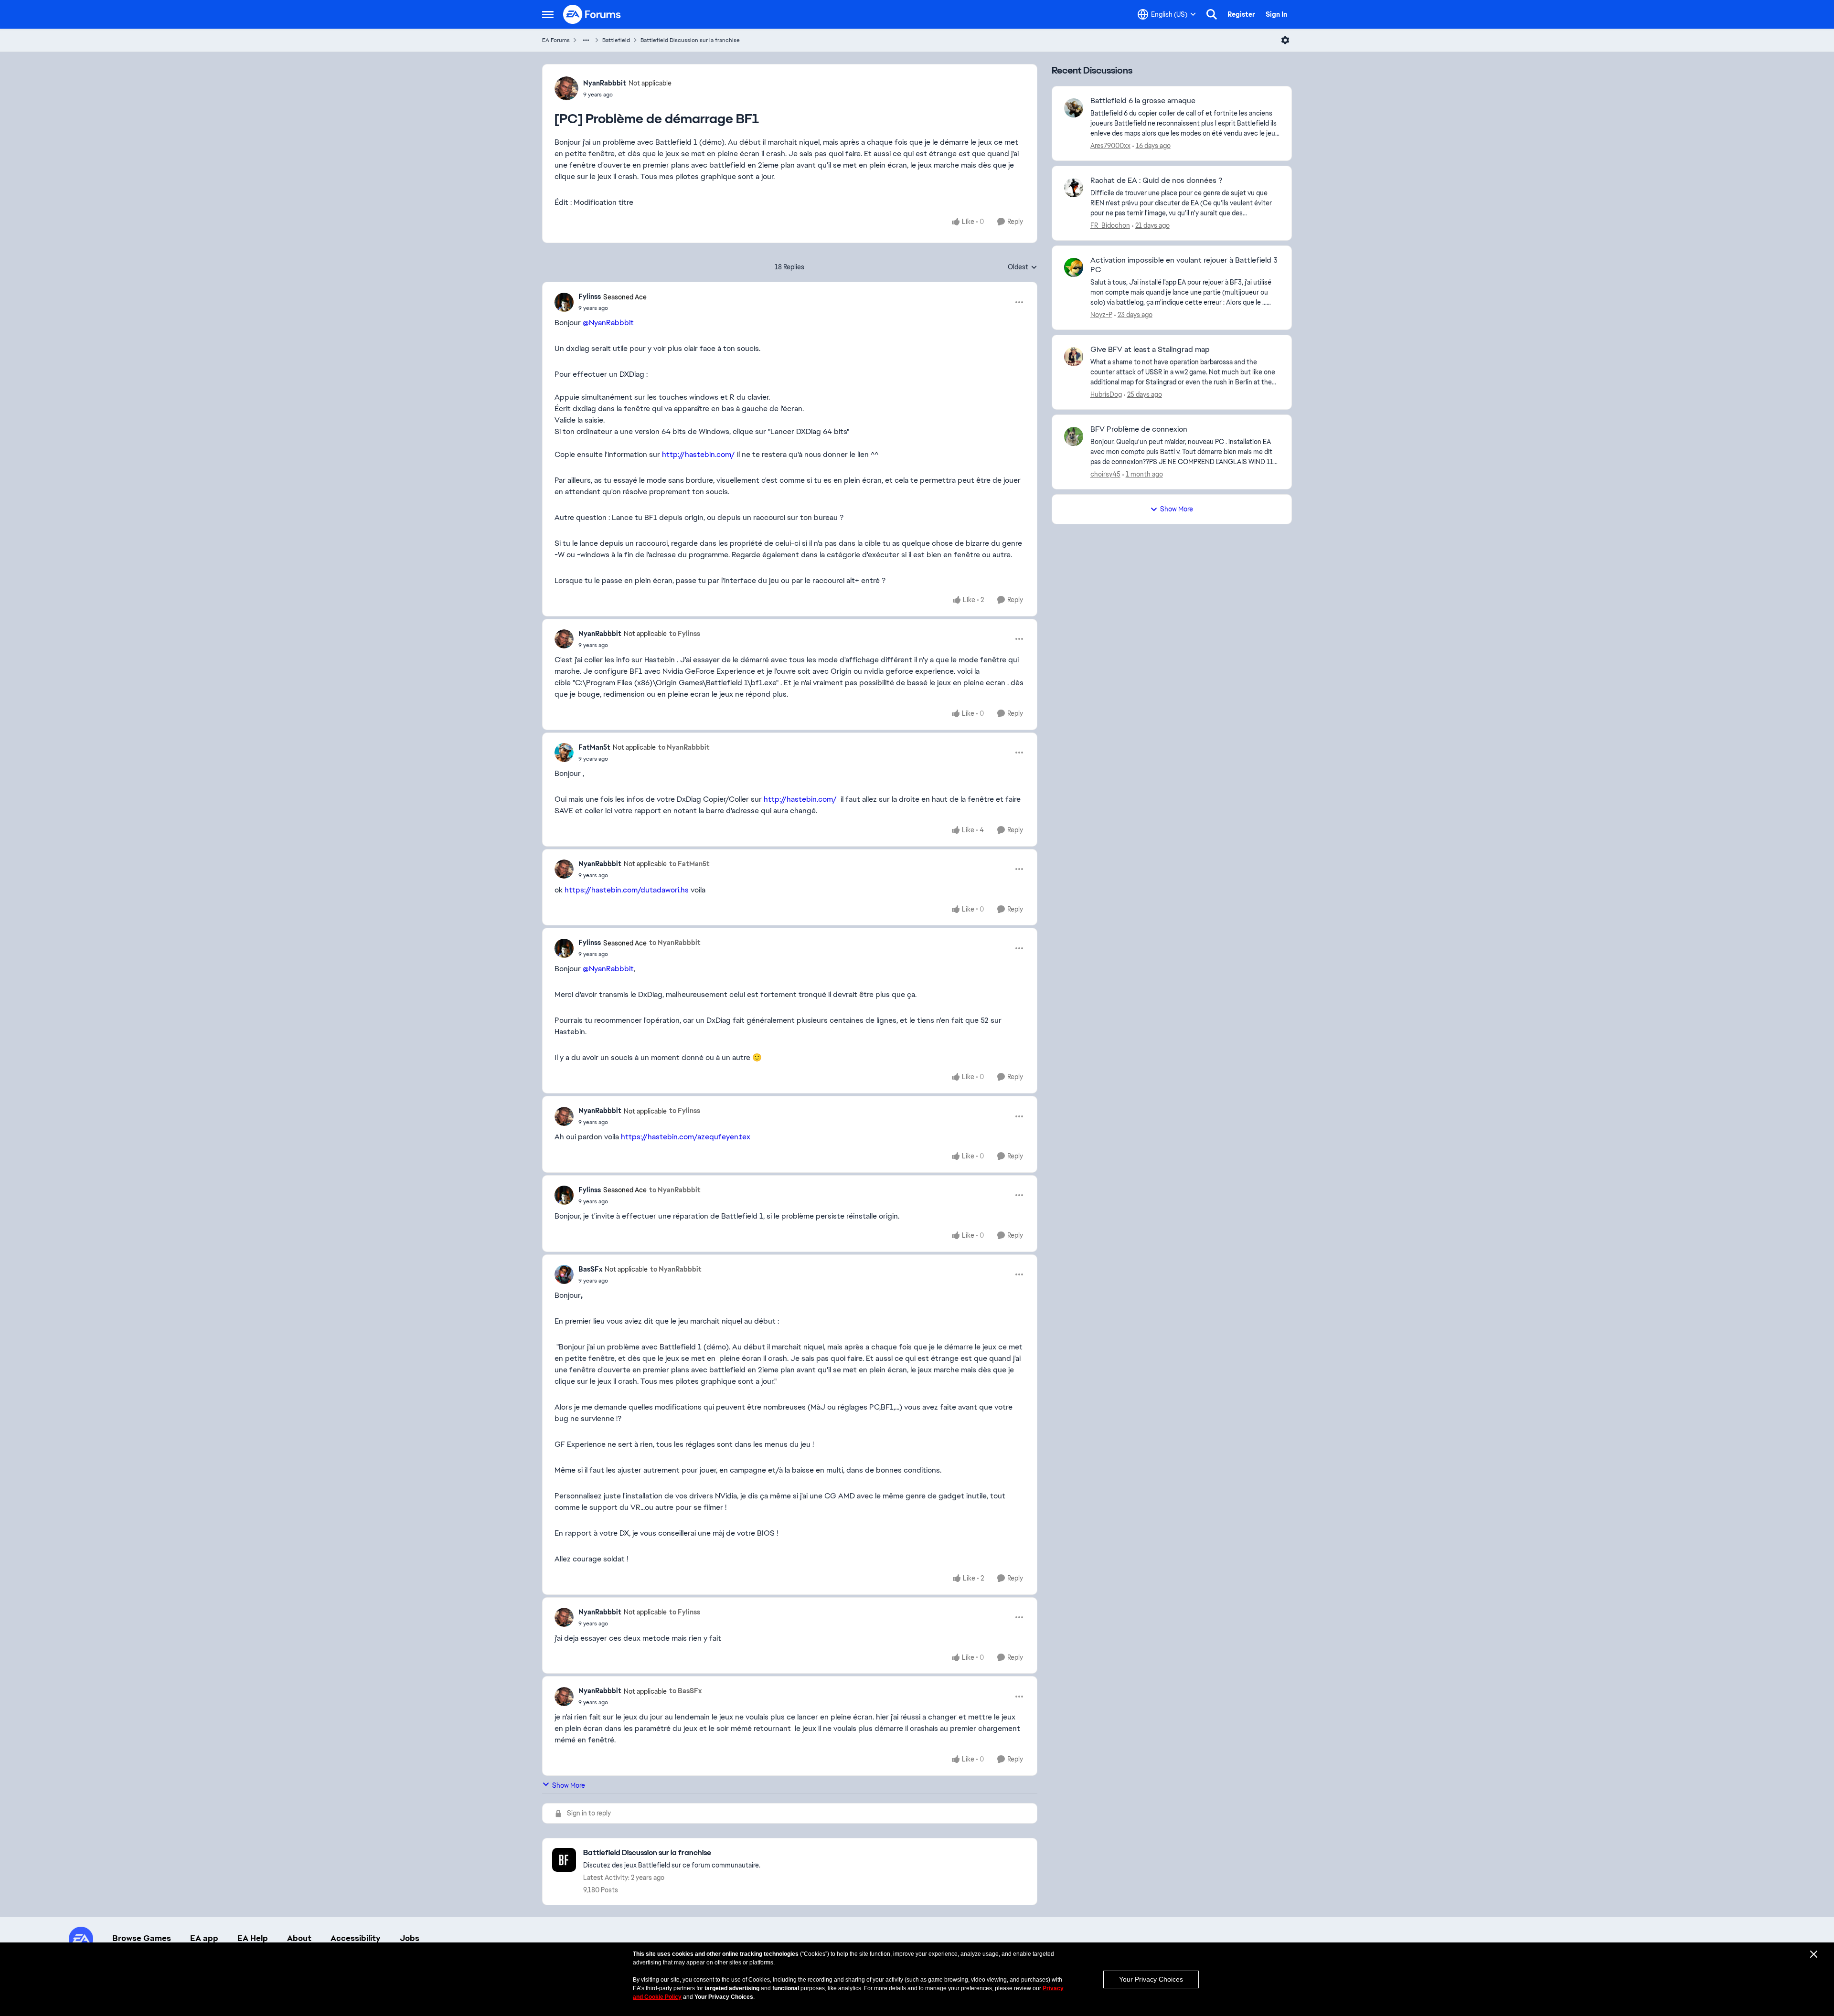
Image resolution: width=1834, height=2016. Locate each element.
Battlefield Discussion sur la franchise (690, 40)
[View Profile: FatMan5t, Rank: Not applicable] (564, 753)
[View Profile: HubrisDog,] (1074, 357)
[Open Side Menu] (548, 14)
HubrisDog (1106, 394)
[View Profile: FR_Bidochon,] (1074, 188)
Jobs (410, 1938)
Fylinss (590, 297)
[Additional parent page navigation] (586, 40)
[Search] (1212, 14)
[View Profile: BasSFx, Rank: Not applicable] (564, 1274)
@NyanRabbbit (608, 323)
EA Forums (556, 40)
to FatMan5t (689, 864)
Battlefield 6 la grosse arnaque (1143, 101)
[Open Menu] (1285, 40)
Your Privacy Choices (1151, 1979)
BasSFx (590, 1269)
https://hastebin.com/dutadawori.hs (627, 890)
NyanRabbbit (605, 83)
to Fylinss (685, 634)
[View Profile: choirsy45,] (1074, 436)
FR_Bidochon (1110, 225)
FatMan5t (594, 747)
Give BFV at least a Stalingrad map (1150, 350)
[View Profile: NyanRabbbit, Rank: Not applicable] (566, 88)
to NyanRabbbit (684, 747)
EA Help (253, 1938)
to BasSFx (685, 1691)
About (299, 1938)
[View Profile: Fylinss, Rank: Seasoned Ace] (564, 302)
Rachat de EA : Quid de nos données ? (1156, 180)
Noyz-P (1101, 315)
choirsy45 (1105, 474)
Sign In (1276, 14)
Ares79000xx (1110, 146)
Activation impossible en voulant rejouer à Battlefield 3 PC (1184, 265)
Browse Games (142, 1938)
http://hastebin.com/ (698, 454)
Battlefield (616, 40)
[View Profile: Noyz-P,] (1074, 267)
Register (1241, 14)
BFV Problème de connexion (1139, 429)
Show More (569, 1785)
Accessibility (356, 1938)
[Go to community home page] (592, 14)
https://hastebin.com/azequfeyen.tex (686, 1137)
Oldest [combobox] (1023, 267)
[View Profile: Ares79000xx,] (1074, 108)
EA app (204, 1938)
